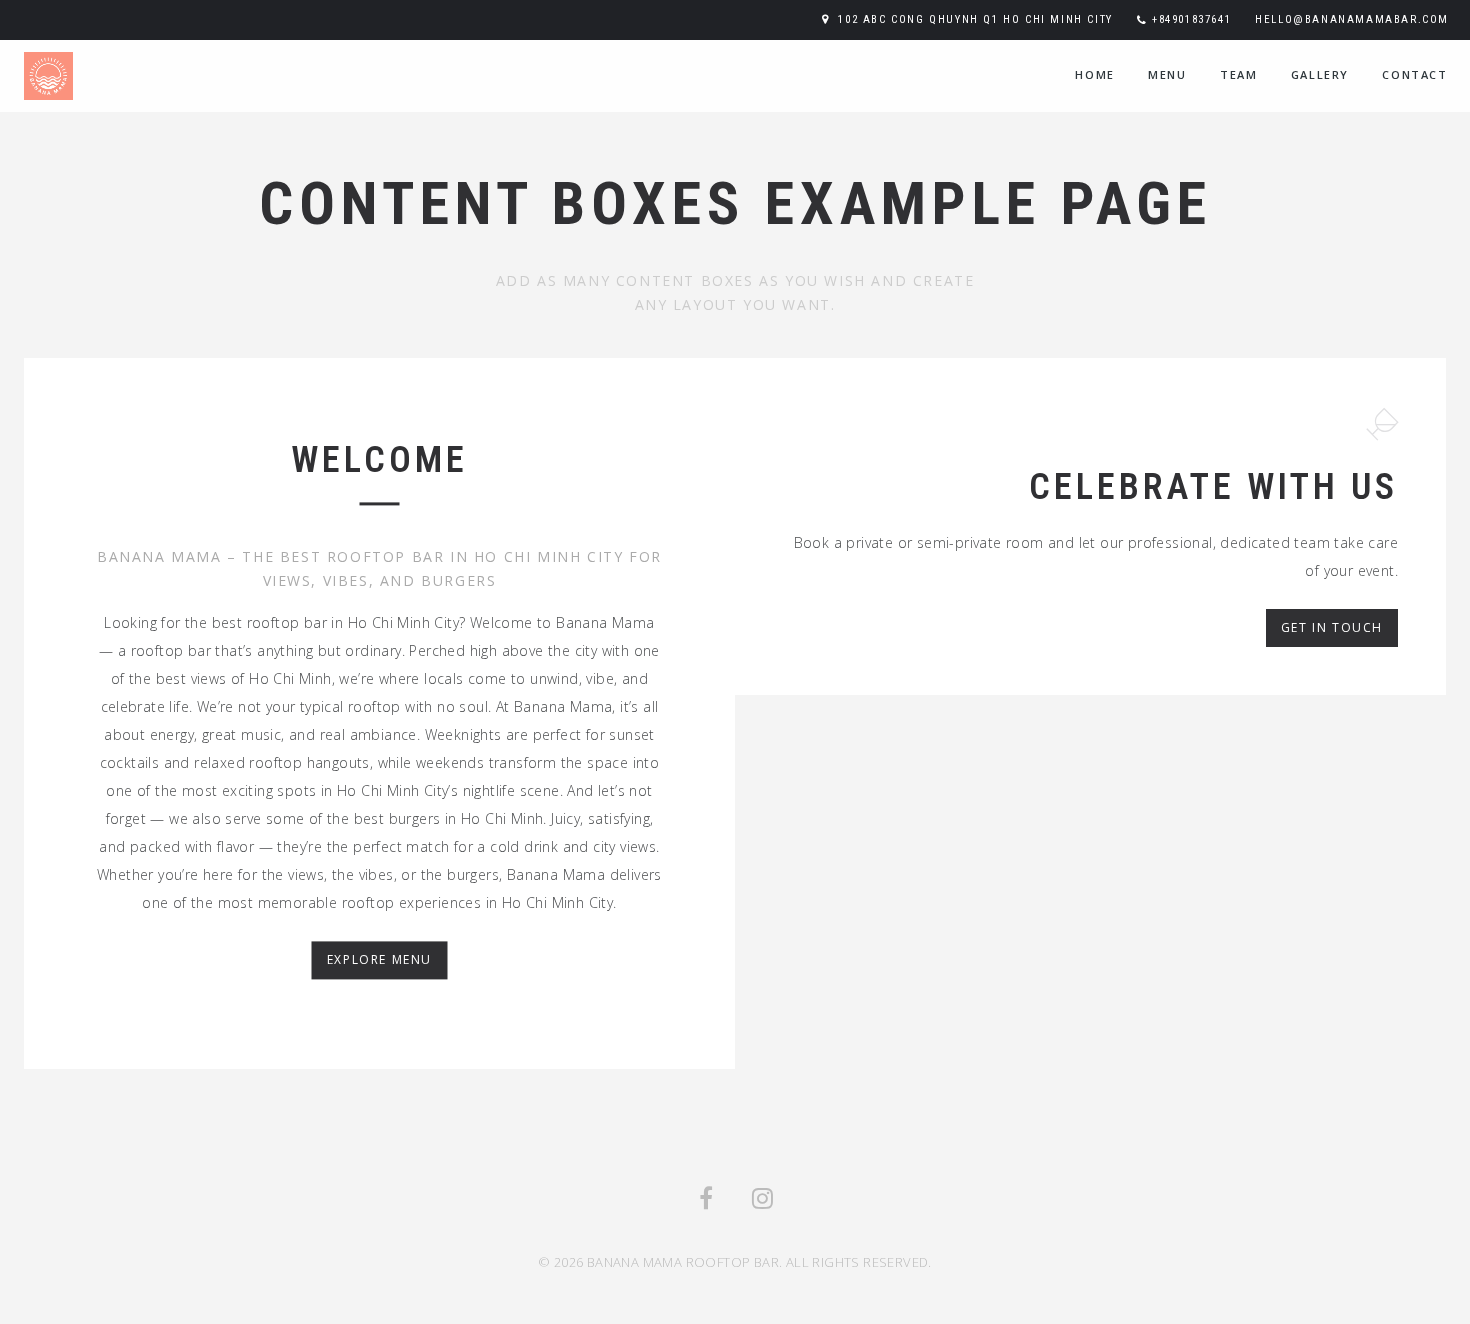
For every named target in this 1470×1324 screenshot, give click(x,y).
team (1238, 74)
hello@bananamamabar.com (1352, 19)
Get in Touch (1332, 627)
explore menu (379, 960)
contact (1414, 74)
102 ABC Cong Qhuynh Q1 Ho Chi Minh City (975, 19)
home (1094, 74)
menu (1167, 74)
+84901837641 (1191, 19)
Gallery (1320, 74)
